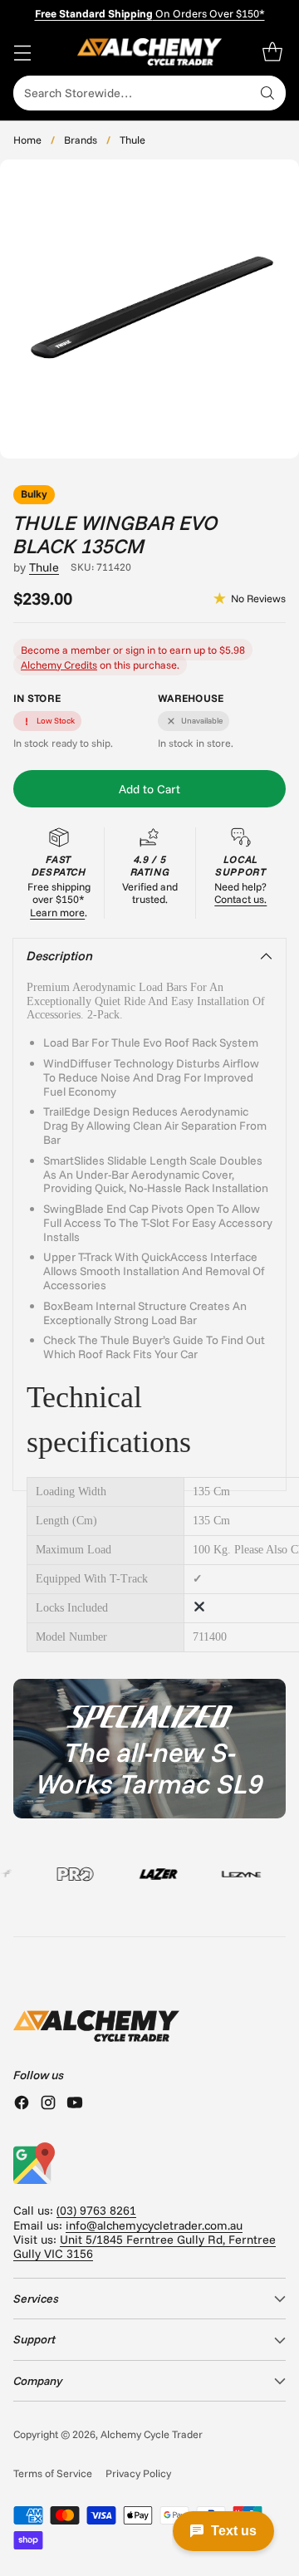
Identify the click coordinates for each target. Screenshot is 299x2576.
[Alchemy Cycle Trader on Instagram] (48, 2104)
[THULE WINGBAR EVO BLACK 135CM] (149, 309)
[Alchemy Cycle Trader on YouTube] (75, 2104)
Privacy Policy (138, 2473)
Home (27, 140)
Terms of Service (53, 2473)
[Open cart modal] (272, 52)
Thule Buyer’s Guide (152, 1340)
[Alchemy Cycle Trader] (150, 52)
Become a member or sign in (88, 650)
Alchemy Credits (59, 665)
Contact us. (240, 899)
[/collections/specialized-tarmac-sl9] (149, 1749)
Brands (81, 140)
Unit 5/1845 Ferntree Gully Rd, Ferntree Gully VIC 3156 (145, 2247)
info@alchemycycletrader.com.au (154, 2225)
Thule (132, 140)
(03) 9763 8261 (96, 2210)
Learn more (57, 912)
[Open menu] (22, 52)
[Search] (267, 93)
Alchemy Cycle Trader (152, 2434)
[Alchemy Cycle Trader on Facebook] (22, 2104)
